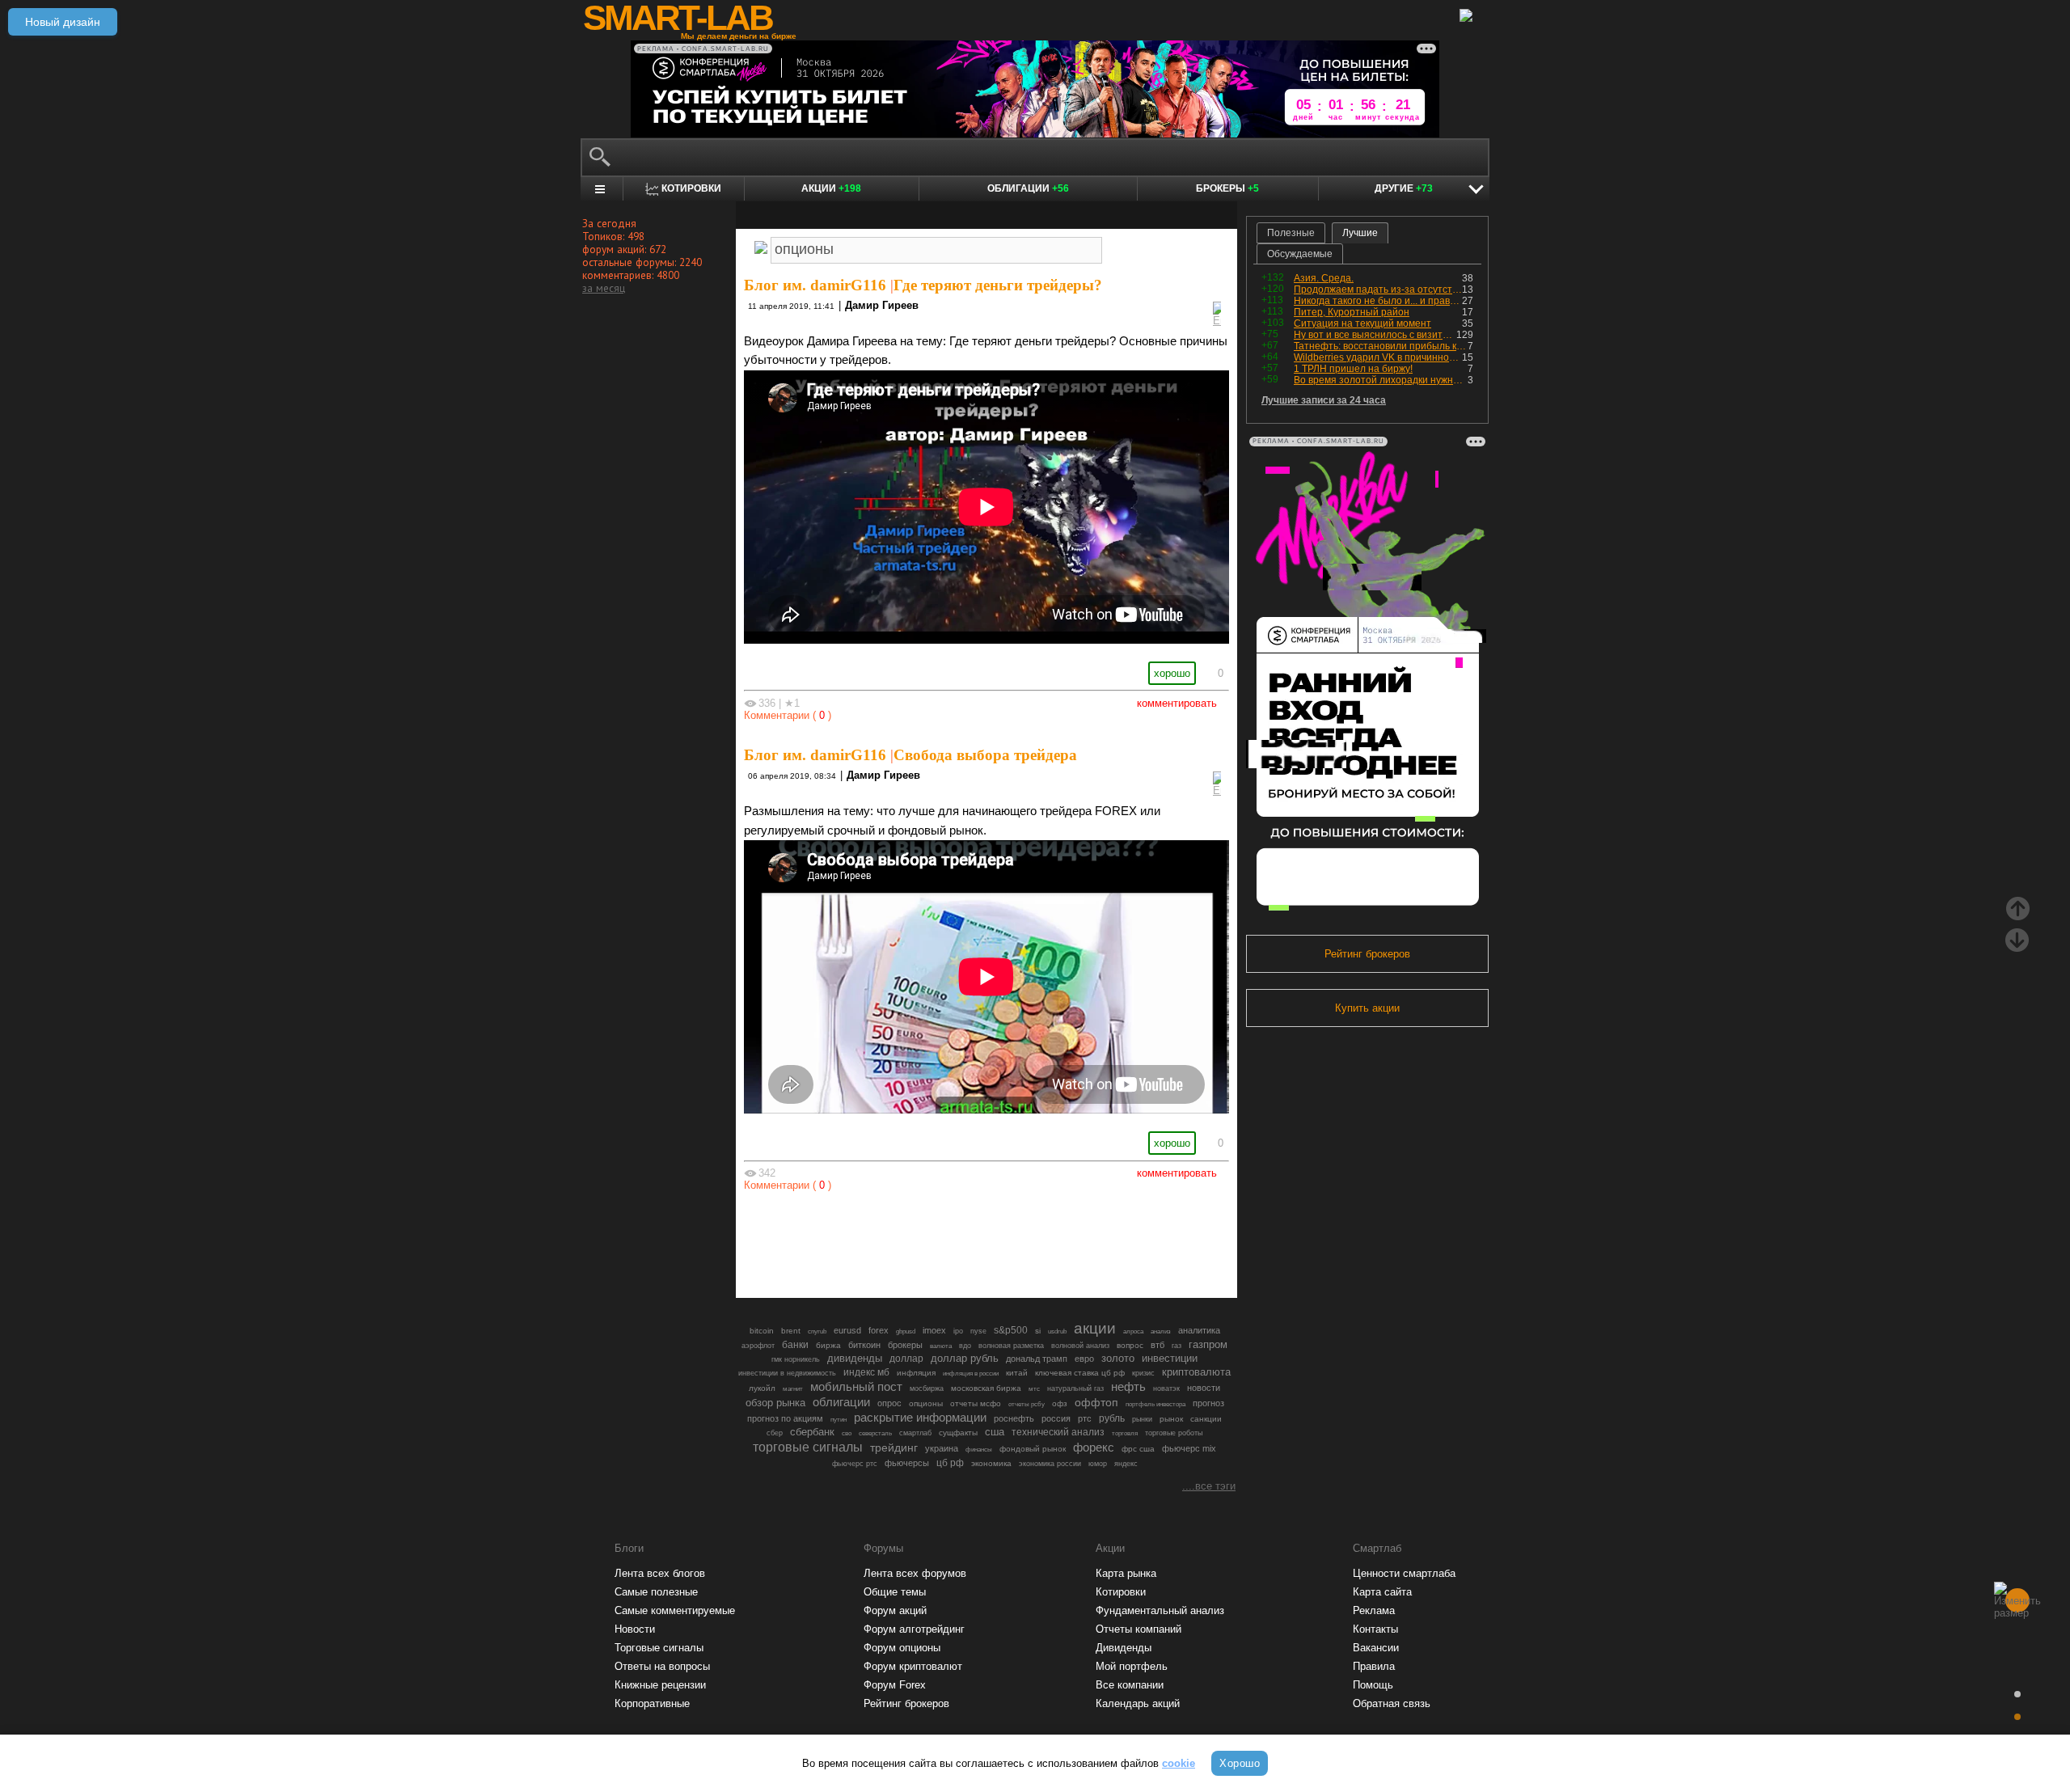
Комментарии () (788, 715)
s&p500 (1011, 1330)
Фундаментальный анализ (1160, 1610)
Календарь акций (1138, 1703)
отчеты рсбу (1027, 1404)
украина (942, 1448)
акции (1095, 1328)
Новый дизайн (63, 22)
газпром (1208, 1344)
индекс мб (866, 1372)
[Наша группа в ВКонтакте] (1014, 1240)
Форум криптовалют (913, 1666)
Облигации (1028, 188)
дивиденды (855, 1358)
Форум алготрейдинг (914, 1629)
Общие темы (895, 1592)
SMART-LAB (678, 18)
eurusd (847, 1330)
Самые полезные (656, 1592)
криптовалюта (1196, 1372)
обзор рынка (775, 1403)
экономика (991, 1463)
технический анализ (1058, 1432)
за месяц (604, 288)
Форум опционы (902, 1648)
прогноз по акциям (785, 1418)
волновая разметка (1011, 1346)
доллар (906, 1359)
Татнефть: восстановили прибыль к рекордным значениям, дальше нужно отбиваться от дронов (1381, 346)
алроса (1133, 1331)
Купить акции (1367, 1008)
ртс (1085, 1418)
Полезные (1291, 233)
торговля (1125, 1433)
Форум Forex (895, 1685)
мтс (1034, 1388)
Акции (831, 188)
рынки (1142, 1419)
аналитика (1199, 1330)
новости (1204, 1388)
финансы (979, 1450)
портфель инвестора (1155, 1404)
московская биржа (986, 1388)
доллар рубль (965, 1359)
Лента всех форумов (915, 1573)
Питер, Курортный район (1352, 312)
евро (1084, 1359)
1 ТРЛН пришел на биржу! (1353, 369)
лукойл (762, 1388)
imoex (934, 1330)
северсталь (875, 1433)
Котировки (1121, 1592)
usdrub (1057, 1331)
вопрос (1130, 1345)
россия (1056, 1418)
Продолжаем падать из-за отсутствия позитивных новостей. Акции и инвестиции (1378, 290)
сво (847, 1433)
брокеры (905, 1345)
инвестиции (1170, 1358)
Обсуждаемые (1300, 254)
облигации (841, 1402)
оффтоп (1096, 1402)
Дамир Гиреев (882, 305)
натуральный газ (1075, 1388)
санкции (1206, 1419)
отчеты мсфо (976, 1403)
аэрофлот (758, 1346)
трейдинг (894, 1448)
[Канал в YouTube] (1069, 1240)
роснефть (1014, 1418)
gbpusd (906, 1331)
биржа (828, 1345)
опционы (926, 1403)
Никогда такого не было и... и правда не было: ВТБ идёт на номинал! (1378, 301)
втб (1158, 1345)
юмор (1098, 1464)
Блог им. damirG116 (815, 285)
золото (1118, 1358)
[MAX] (959, 1240)
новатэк (1166, 1388)
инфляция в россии (971, 1374)
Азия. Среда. (1324, 278)
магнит (793, 1389)
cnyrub (817, 1331)
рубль (1112, 1418)
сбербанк (812, 1432)
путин (839, 1419)
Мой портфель (1132, 1666)
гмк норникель (796, 1359)
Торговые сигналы (659, 1648)
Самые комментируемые (675, 1610)
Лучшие (1360, 233)
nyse (978, 1331)
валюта (941, 1346)
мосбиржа (927, 1388)
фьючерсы (907, 1463)
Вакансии (1376, 1648)
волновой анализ (1080, 1346)
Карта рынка (1126, 1573)
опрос (889, 1403)
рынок (1171, 1419)
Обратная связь (1392, 1703)
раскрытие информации (920, 1418)
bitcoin (762, 1331)
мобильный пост (856, 1386)
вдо (965, 1346)
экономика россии (1050, 1464)
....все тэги (1209, 1486)
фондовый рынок (1033, 1449)
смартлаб (915, 1433)
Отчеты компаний (1138, 1629)
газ (1177, 1346)
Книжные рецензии (660, 1685)
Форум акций (895, 1610)
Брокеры (1227, 188)
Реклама (1374, 1610)
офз (1060, 1403)
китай (1017, 1373)
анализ (1161, 1331)
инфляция (916, 1373)
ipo (958, 1331)
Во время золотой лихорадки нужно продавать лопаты (1381, 380)
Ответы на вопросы (662, 1666)
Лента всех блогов (660, 1573)
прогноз (1208, 1403)
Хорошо (1240, 1763)
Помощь (1373, 1685)
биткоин (864, 1345)
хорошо (1172, 673)
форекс (1094, 1448)
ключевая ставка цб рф (1080, 1373)
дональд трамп (1037, 1359)
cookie (1179, 1763)
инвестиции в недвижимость (787, 1373)
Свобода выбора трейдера (985, 755)
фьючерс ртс (855, 1464)
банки (795, 1345)
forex (879, 1330)
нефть (1128, 1386)
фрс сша (1138, 1449)
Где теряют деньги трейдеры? (998, 285)
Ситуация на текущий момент (1362, 323)
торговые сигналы (808, 1447)
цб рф (950, 1462)
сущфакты (958, 1433)
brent (791, 1331)
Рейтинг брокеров (1367, 954)
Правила (1374, 1666)
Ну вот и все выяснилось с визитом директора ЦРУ (1375, 335)
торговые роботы (1174, 1433)
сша (995, 1432)
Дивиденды (1124, 1648)
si (1038, 1331)
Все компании (1130, 1685)
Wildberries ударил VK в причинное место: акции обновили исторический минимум (1378, 357)
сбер (775, 1433)
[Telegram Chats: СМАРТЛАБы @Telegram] (904, 1240)
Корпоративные (652, 1703)
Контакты (1375, 1629)
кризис (1143, 1373)
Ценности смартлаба (1404, 1573)
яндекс (1126, 1464)
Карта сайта (1382, 1592)
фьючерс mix (1189, 1448)
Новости (635, 1629)
